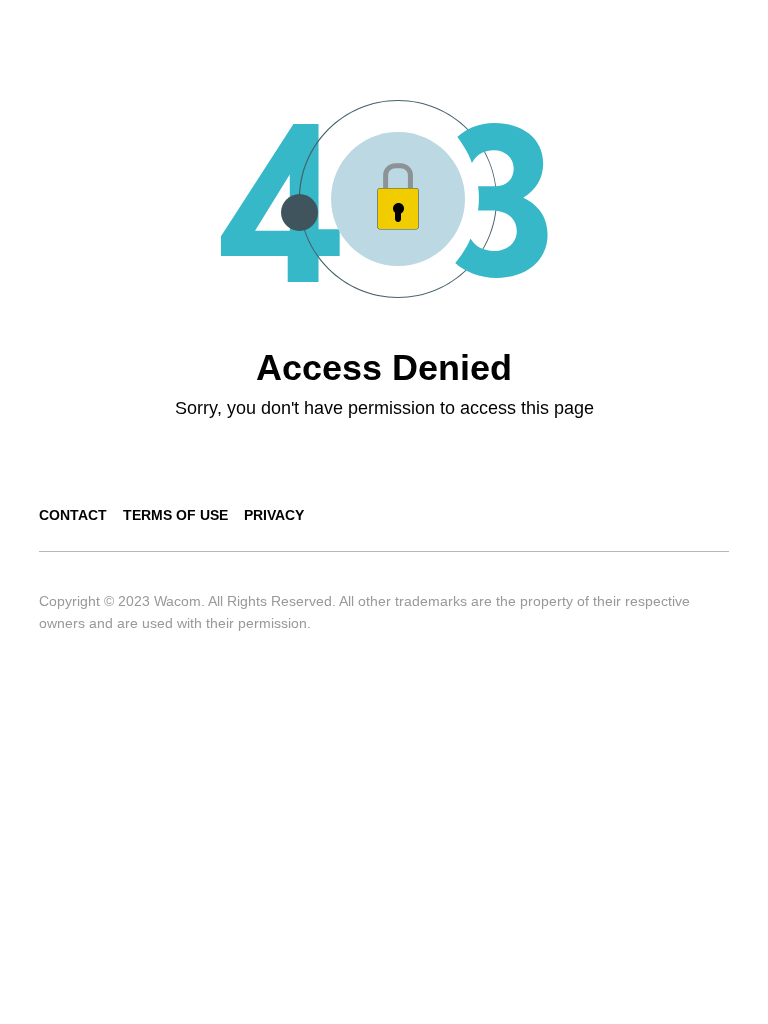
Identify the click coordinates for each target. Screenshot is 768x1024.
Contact (73, 515)
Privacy (274, 515)
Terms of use (175, 515)
